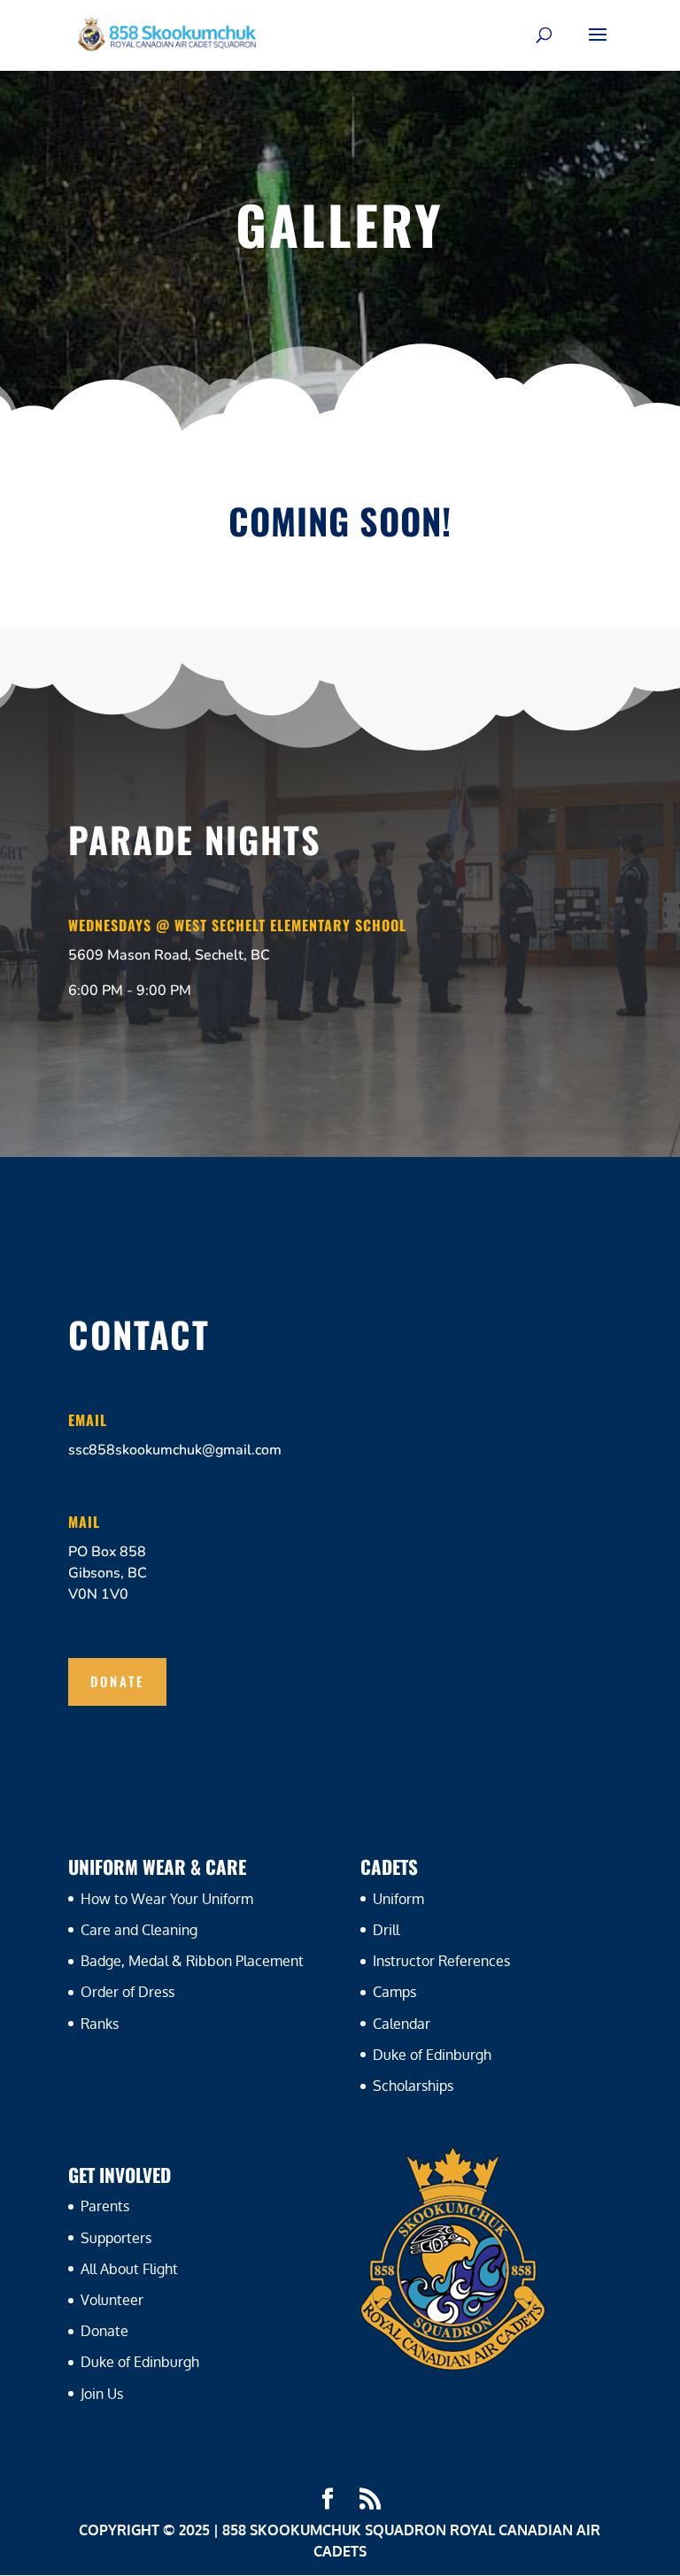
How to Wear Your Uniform (167, 1899)
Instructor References (441, 1961)
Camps (394, 1992)
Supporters (116, 2238)
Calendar (402, 2024)
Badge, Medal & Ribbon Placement (192, 1961)
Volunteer (112, 2300)
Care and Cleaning (139, 1930)
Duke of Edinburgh (432, 2055)
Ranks (100, 2024)
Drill (386, 1930)
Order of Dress (127, 1992)
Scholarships (413, 2086)
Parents (105, 2206)
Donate (117, 1681)
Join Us (102, 2394)
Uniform (398, 1899)
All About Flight (129, 2269)
